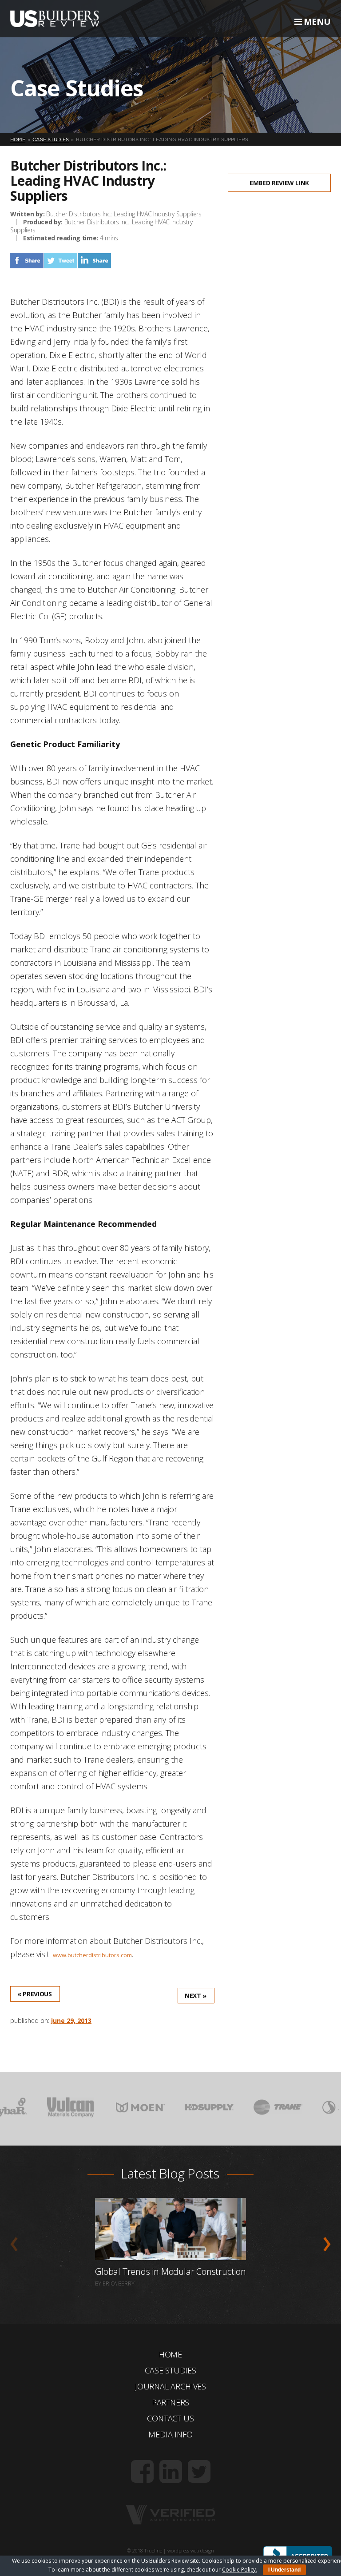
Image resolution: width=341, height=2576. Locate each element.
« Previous (35, 1994)
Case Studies (170, 2370)
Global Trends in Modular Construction (170, 2271)
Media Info (170, 2434)
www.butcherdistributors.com (92, 1955)
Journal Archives (170, 2386)
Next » (196, 1996)
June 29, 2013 (71, 2021)
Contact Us (170, 2418)
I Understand (284, 2570)
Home (170, 2354)
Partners (171, 2402)
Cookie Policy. (240, 2570)
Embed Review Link (279, 183)
